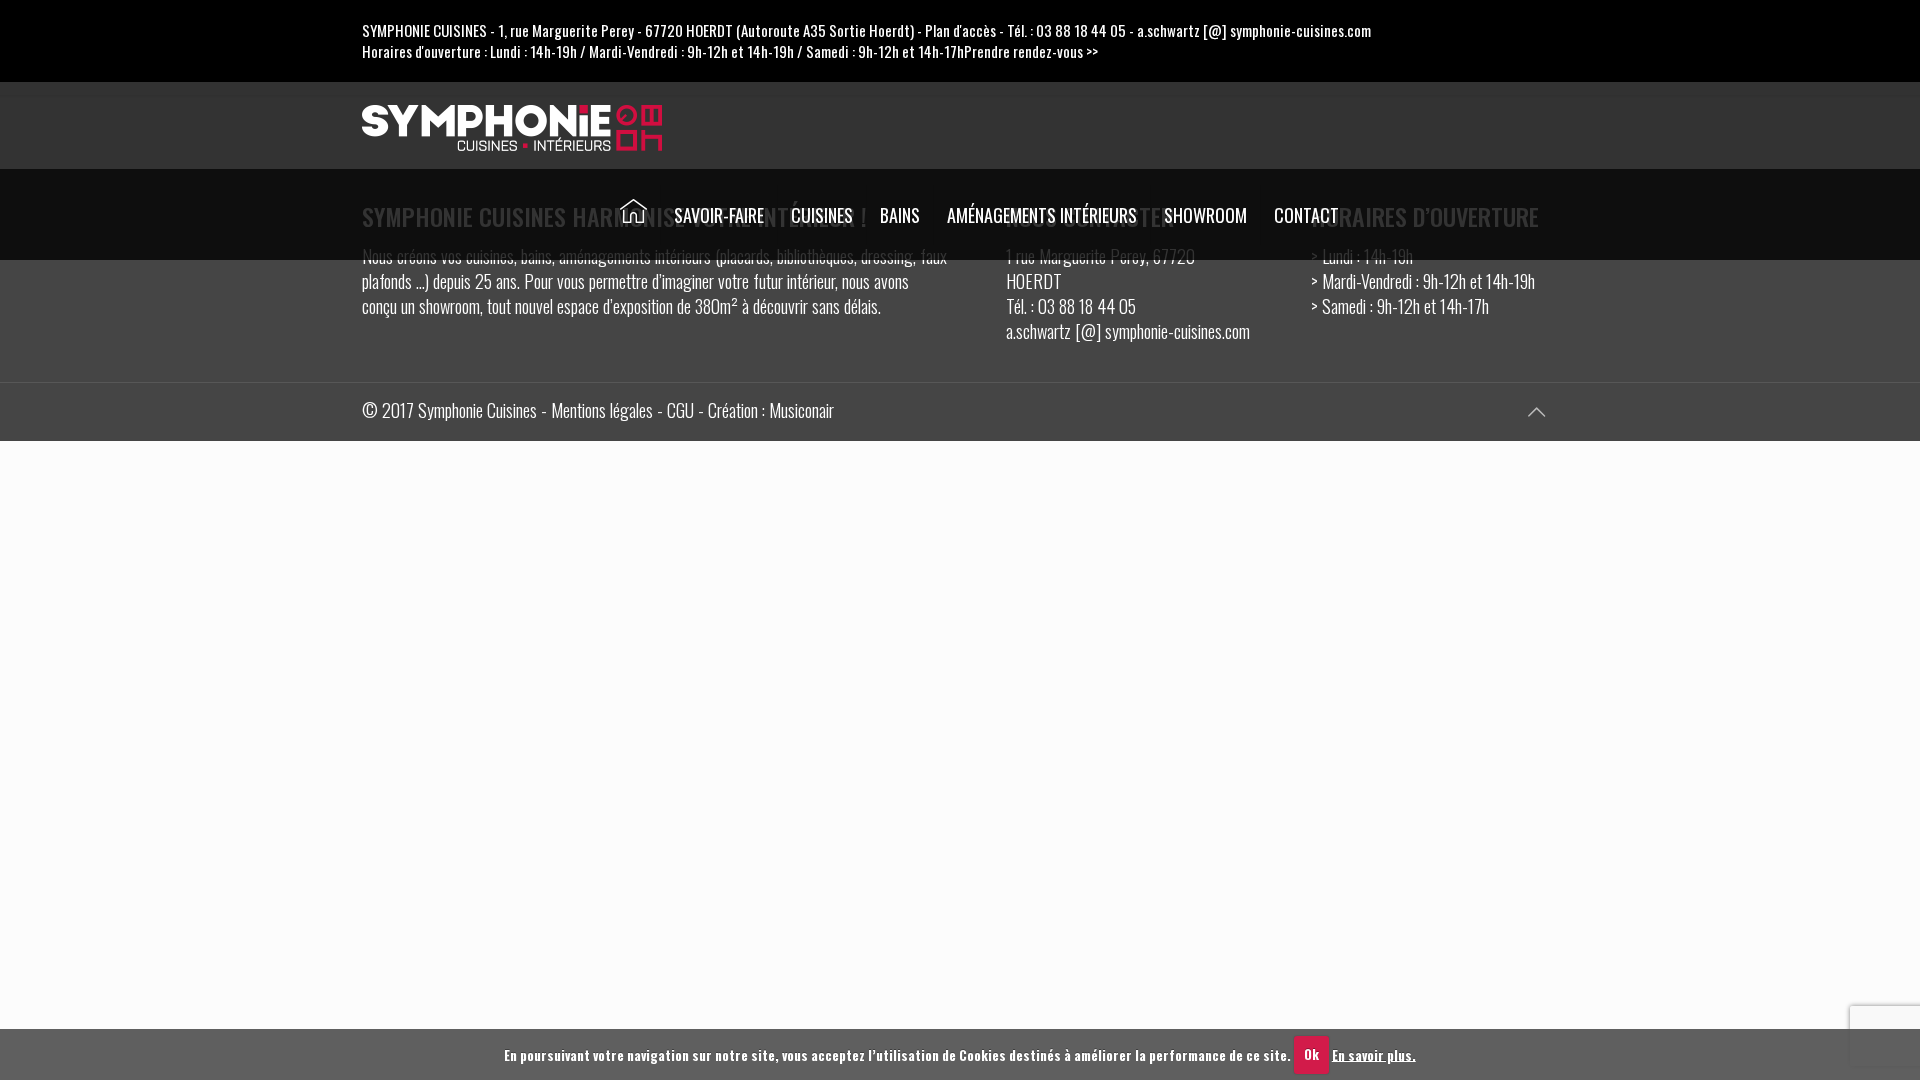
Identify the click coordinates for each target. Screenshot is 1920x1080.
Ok (1311, 1054)
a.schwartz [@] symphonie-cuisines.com (1254, 30)
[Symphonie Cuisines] (512, 125)
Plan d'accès (960, 30)
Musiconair (801, 410)
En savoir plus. (1374, 1054)
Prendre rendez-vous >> (1031, 51)
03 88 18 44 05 (1081, 30)
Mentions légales (602, 410)
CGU (680, 410)
